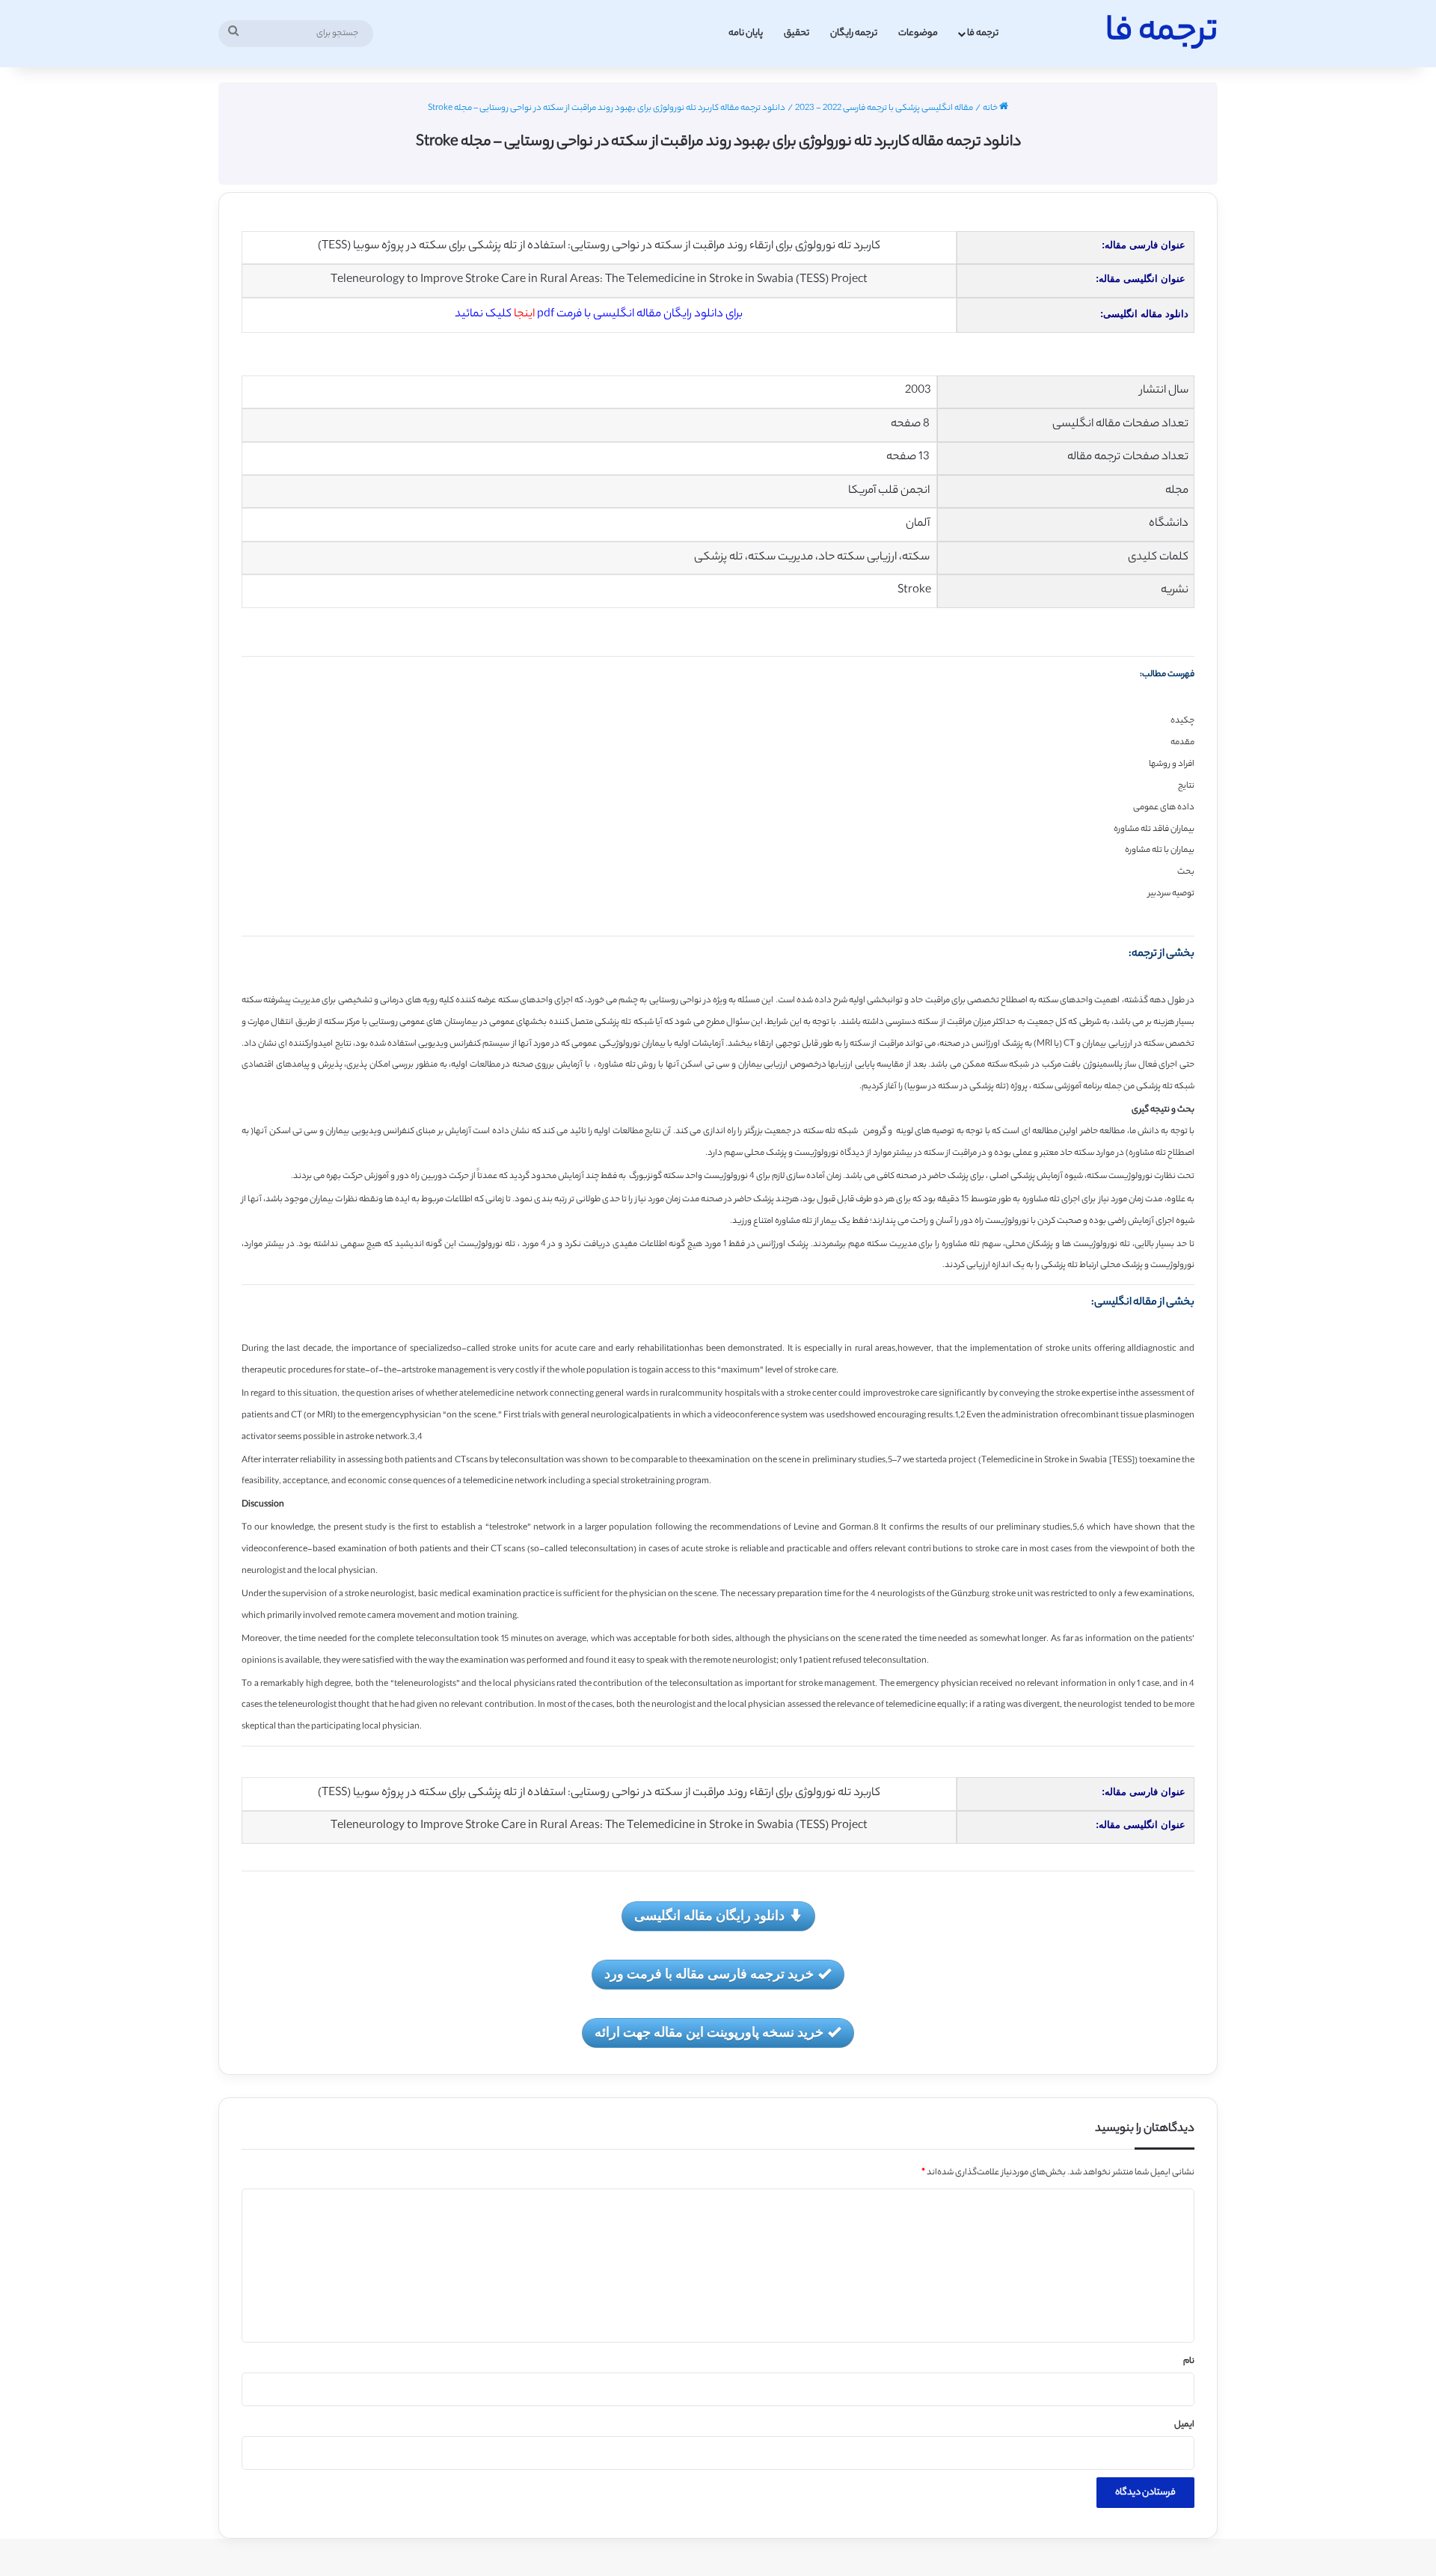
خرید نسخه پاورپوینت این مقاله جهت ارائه (709, 2031)
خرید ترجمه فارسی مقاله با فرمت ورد (709, 1973)
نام (1189, 2361)
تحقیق (797, 33)
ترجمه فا (983, 33)
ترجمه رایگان (854, 33)
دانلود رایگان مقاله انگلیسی (709, 1915)
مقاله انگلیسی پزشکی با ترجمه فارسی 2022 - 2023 (884, 108)
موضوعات (918, 33)
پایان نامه (746, 33)
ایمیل (1184, 2425)
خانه (991, 108)
